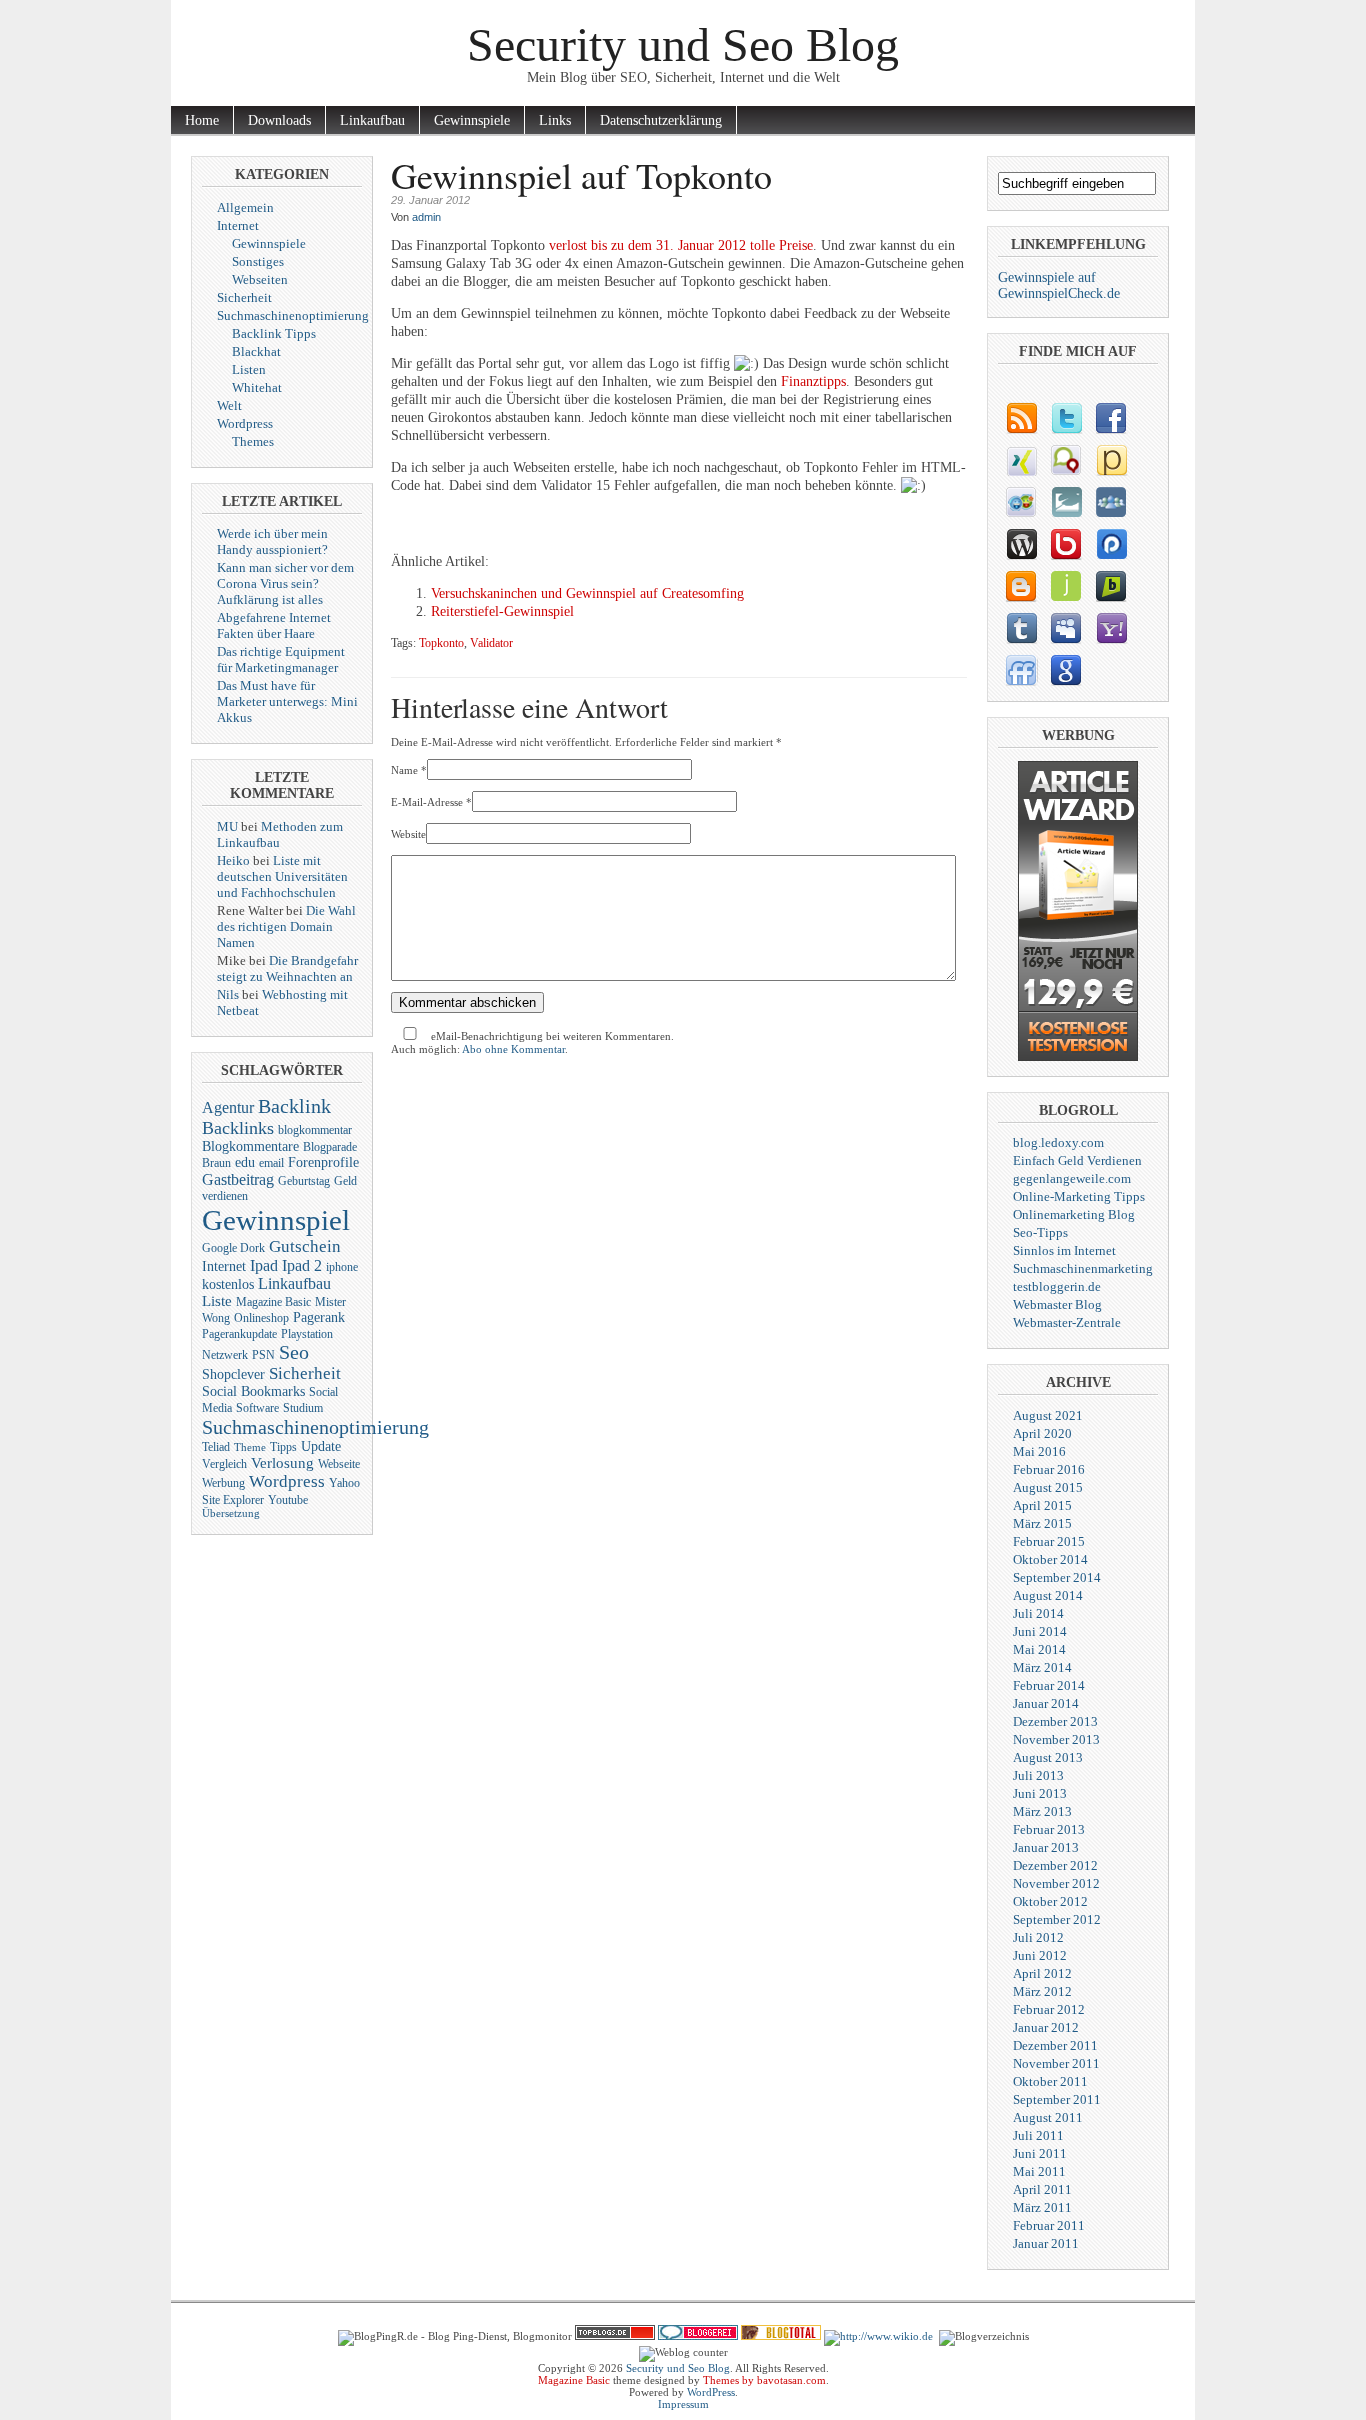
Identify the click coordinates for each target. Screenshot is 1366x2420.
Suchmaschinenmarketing (1083, 1268)
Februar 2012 (1049, 2009)
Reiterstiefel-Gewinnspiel (502, 611)
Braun (216, 1163)
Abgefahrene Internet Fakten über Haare (274, 625)
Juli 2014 (1038, 1613)
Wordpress (245, 423)
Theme (250, 1447)
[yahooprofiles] (1110, 628)
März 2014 (1042, 1667)
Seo (294, 1352)
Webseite (339, 1464)
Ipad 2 (302, 1265)
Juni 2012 (1040, 1955)
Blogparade (330, 1147)
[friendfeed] (1020, 670)
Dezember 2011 (1055, 2045)
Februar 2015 (1049, 1541)
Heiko (233, 860)
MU (227, 826)
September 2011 (1057, 2099)
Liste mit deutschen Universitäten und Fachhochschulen (282, 876)
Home (202, 120)
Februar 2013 (1049, 1829)
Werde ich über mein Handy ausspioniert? (272, 541)
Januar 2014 (1046, 1703)
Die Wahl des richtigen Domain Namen (286, 926)
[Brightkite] (1110, 586)
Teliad (216, 1447)
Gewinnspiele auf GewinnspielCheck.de (1059, 285)
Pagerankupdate (239, 1334)
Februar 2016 (1049, 1469)
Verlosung (282, 1463)
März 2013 (1042, 1811)
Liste (217, 1301)
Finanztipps (813, 381)
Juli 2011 (1038, 2135)
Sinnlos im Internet (1064, 1250)
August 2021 (1048, 1415)
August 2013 (1048, 1757)
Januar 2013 (1046, 1847)
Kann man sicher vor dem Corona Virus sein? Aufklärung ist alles (285, 583)
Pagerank (319, 1317)
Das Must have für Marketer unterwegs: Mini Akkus (287, 701)
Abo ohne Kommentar (513, 1049)
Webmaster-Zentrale (1067, 1322)
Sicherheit (244, 297)
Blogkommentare (250, 1146)
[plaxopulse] (1110, 544)
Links (555, 120)
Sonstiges (258, 261)
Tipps (283, 1447)
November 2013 (1056, 1739)
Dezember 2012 (1055, 1865)
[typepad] (1065, 502)
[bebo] (1065, 544)
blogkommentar (315, 1130)
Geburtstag (304, 1181)
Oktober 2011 (1050, 2081)
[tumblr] (1020, 628)
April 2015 (1042, 1505)
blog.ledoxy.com (1058, 1142)
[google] (1065, 670)
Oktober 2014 (1050, 1559)
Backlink (294, 1106)
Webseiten (260, 279)
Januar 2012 (1046, 2027)
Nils (228, 994)
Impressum (683, 2404)
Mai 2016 (1039, 1451)
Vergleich (224, 1464)
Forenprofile (323, 1162)
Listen (249, 369)
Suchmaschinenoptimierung (293, 315)
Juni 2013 (1040, 1793)
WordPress (711, 2392)
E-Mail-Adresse (427, 802)
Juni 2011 (1040, 2153)
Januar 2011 (1046, 2243)
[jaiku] (1065, 586)
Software (257, 1408)
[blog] (1020, 418)
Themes (253, 441)
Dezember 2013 (1055, 1721)
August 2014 (1048, 1595)
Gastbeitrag (238, 1179)
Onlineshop (261, 1318)
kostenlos (228, 1284)
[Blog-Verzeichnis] (698, 2336)
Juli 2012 (1038, 1937)
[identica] (1065, 460)
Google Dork (233, 1248)
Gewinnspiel (276, 1220)
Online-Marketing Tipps (1079, 1196)
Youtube (288, 1500)
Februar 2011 (1049, 2225)
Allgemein (245, 207)
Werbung (223, 1483)
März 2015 (1042, 1523)
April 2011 (1042, 2189)
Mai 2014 (1039, 1649)
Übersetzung (231, 1513)
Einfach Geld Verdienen (1077, 1160)
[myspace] (1065, 628)
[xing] (1020, 460)
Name (404, 770)
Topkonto (441, 643)
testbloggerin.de (1057, 1286)
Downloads (279, 120)
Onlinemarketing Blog (1074, 1214)
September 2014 (1057, 1577)
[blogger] (1020, 586)
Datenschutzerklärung (661, 120)
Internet (238, 225)
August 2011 (1048, 2117)
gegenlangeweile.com (1072, 1178)
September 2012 (1057, 1919)
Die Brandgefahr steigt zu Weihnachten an (287, 968)
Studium (303, 1408)
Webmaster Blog (1057, 1304)
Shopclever (233, 1374)
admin (426, 217)
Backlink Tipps (274, 333)
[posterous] (1110, 460)
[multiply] (1110, 502)
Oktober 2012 (1050, 1901)
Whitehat (257, 387)
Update (321, 1446)
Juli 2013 (1038, 1775)
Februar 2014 (1049, 1685)
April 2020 (1042, 1433)
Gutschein (305, 1246)
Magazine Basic (273, 1302)
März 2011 (1042, 2207)
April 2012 (1042, 1973)
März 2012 (1042, 1991)
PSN (263, 1355)
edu (245, 1162)
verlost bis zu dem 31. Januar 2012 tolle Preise (681, 245)
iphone (342, 1267)
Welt (229, 405)
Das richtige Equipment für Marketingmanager (281, 659)
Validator (491, 643)
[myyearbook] (1020, 502)
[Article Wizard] (1078, 1056)
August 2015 (1048, 1487)
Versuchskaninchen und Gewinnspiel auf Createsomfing (587, 593)
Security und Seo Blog (683, 44)
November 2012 (1056, 1883)
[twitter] (1065, 418)
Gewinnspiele (472, 120)
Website (408, 834)
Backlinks (238, 1128)
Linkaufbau (372, 120)
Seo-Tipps (1040, 1232)
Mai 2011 (1039, 2171)
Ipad (264, 1265)
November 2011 (1056, 2063)
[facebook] (1110, 418)
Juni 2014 (1040, 1631)
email (271, 1163)
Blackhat (256, 351)
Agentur (228, 1107)
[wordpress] (1020, 544)
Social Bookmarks (253, 1391)
